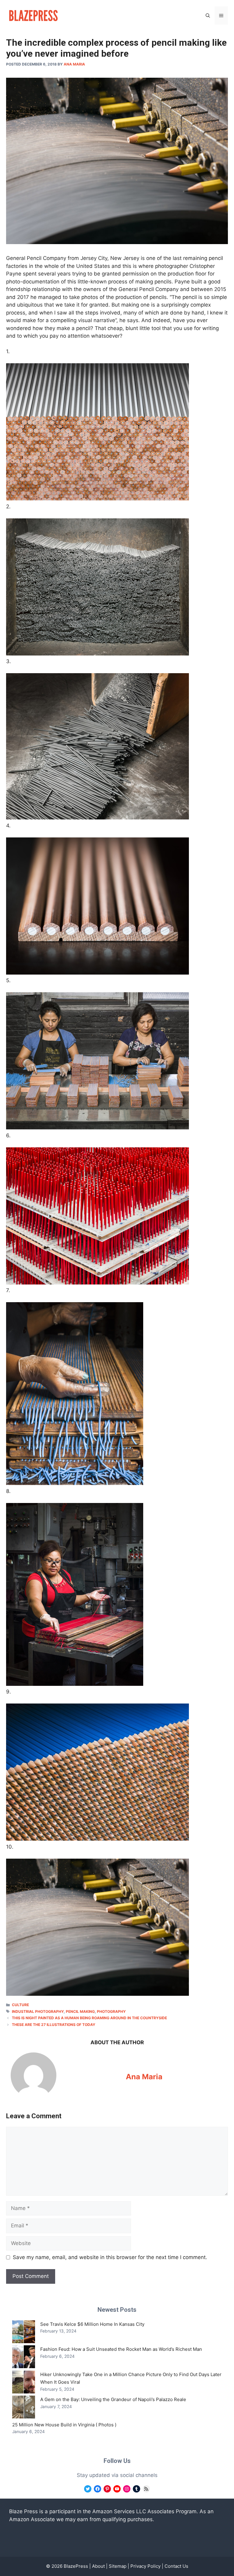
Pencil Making (80, 2011)
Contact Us (176, 2566)
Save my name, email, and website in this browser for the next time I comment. (110, 2257)
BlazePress (76, 2566)
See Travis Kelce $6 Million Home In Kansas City (92, 2324)
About (98, 2566)
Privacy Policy (145, 2566)
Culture (20, 2005)
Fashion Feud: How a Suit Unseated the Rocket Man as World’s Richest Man (121, 2349)
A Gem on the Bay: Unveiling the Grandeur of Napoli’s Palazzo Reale (113, 2399)
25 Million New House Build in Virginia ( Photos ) (64, 2425)
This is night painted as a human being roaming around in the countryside (89, 2018)
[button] (208, 16)
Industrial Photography (38, 2011)
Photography (111, 2011)
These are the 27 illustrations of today (54, 2025)
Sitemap (118, 2566)
